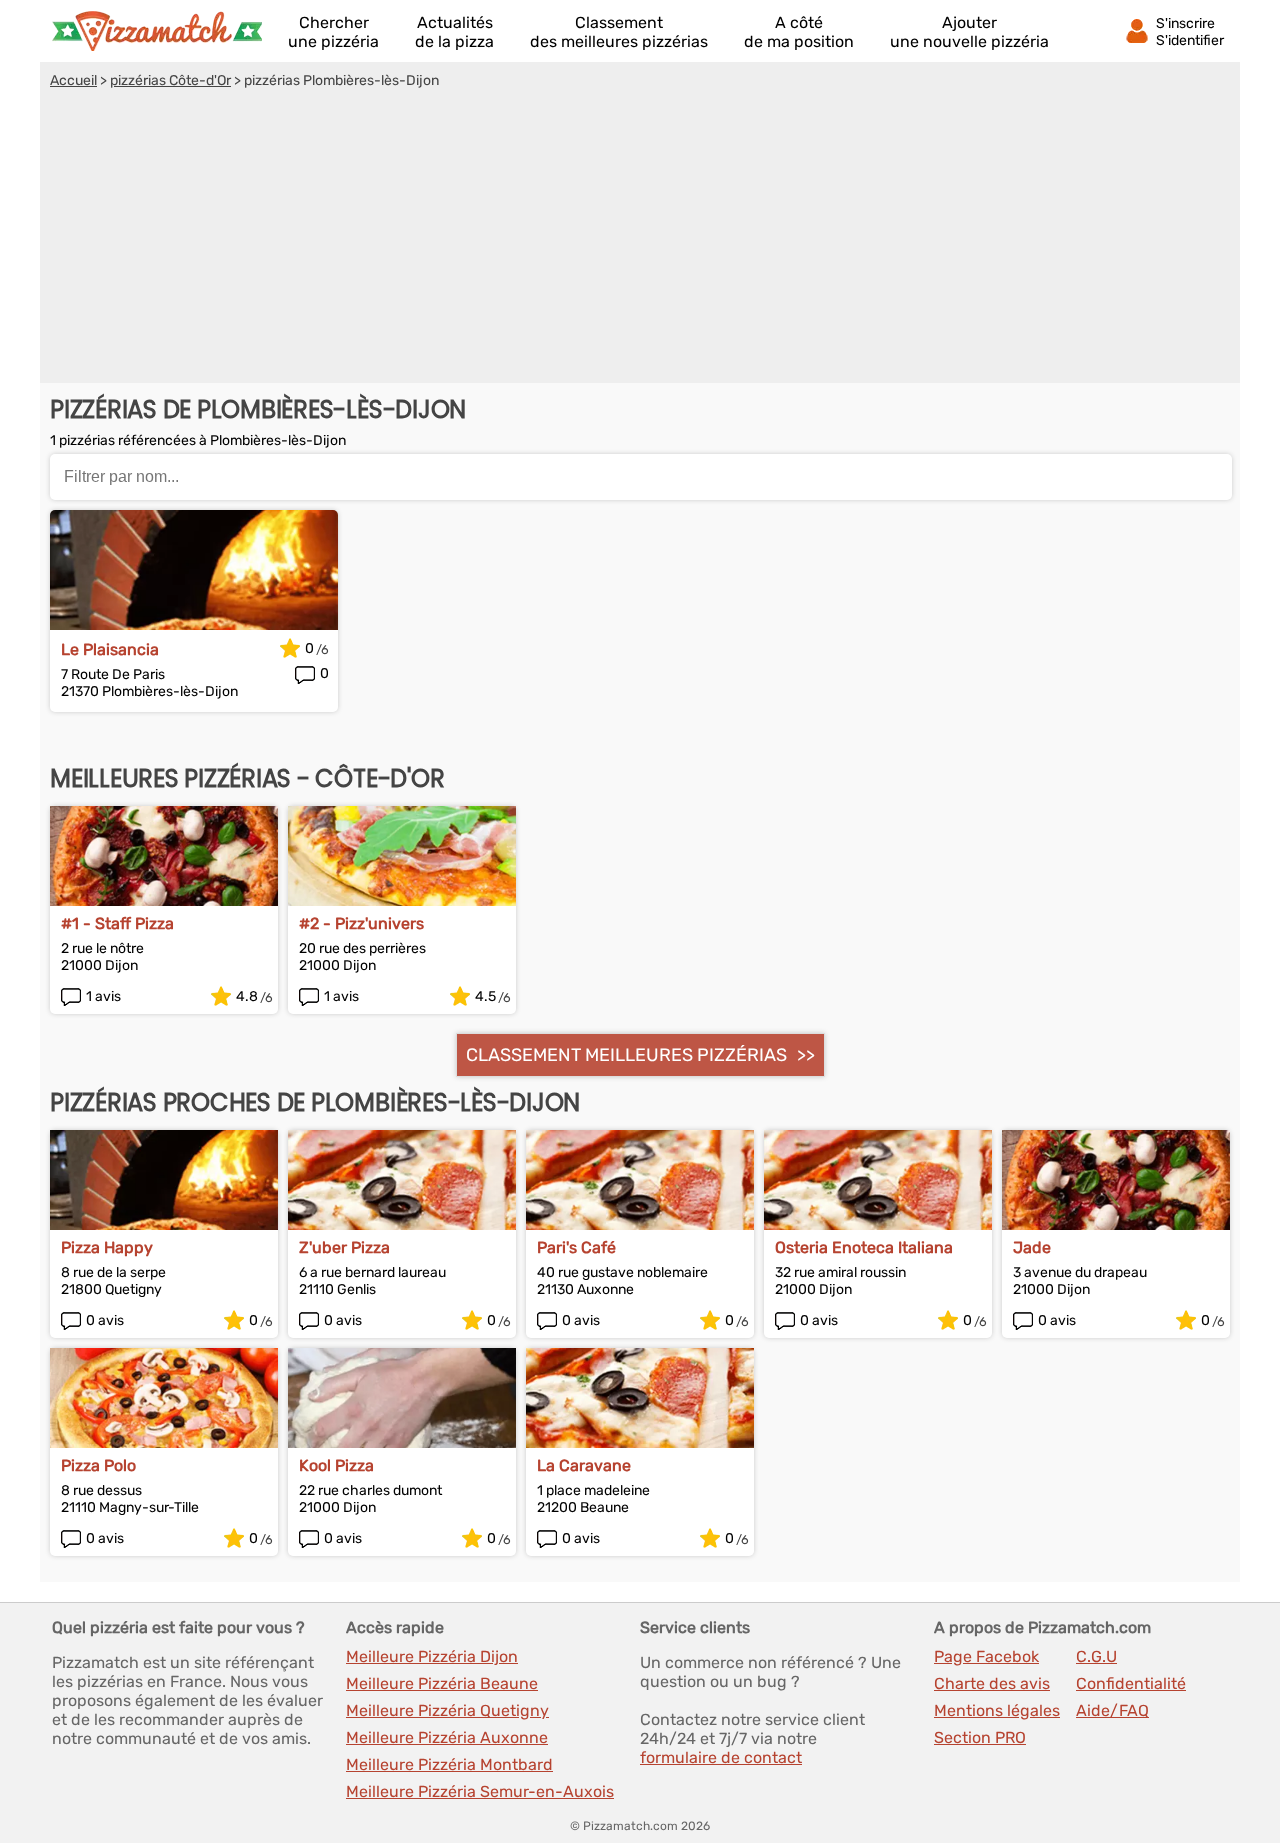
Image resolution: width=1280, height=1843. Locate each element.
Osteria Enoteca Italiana (864, 1247)
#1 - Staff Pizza (117, 923)
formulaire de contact (721, 1757)
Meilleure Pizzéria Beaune (442, 1683)
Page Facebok (986, 1656)
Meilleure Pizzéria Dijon (432, 1656)
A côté (799, 32)
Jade (1032, 1247)
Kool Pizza (336, 1465)
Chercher (333, 32)
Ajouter (969, 32)
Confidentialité (1131, 1683)
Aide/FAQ (1112, 1710)
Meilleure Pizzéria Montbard (449, 1764)
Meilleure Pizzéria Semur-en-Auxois (480, 1791)
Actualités (454, 32)
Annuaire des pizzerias (157, 31)
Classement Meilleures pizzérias (626, 1055)
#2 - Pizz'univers (361, 923)
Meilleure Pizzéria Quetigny (447, 1710)
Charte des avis (992, 1683)
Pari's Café (576, 1247)
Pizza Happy (107, 1247)
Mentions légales (997, 1710)
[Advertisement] (640, 239)
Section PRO (980, 1737)
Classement (619, 32)
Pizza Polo (98, 1465)
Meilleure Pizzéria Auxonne (447, 1737)
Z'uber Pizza (344, 1247)
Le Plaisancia (110, 649)
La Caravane (584, 1465)
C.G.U (1096, 1656)
